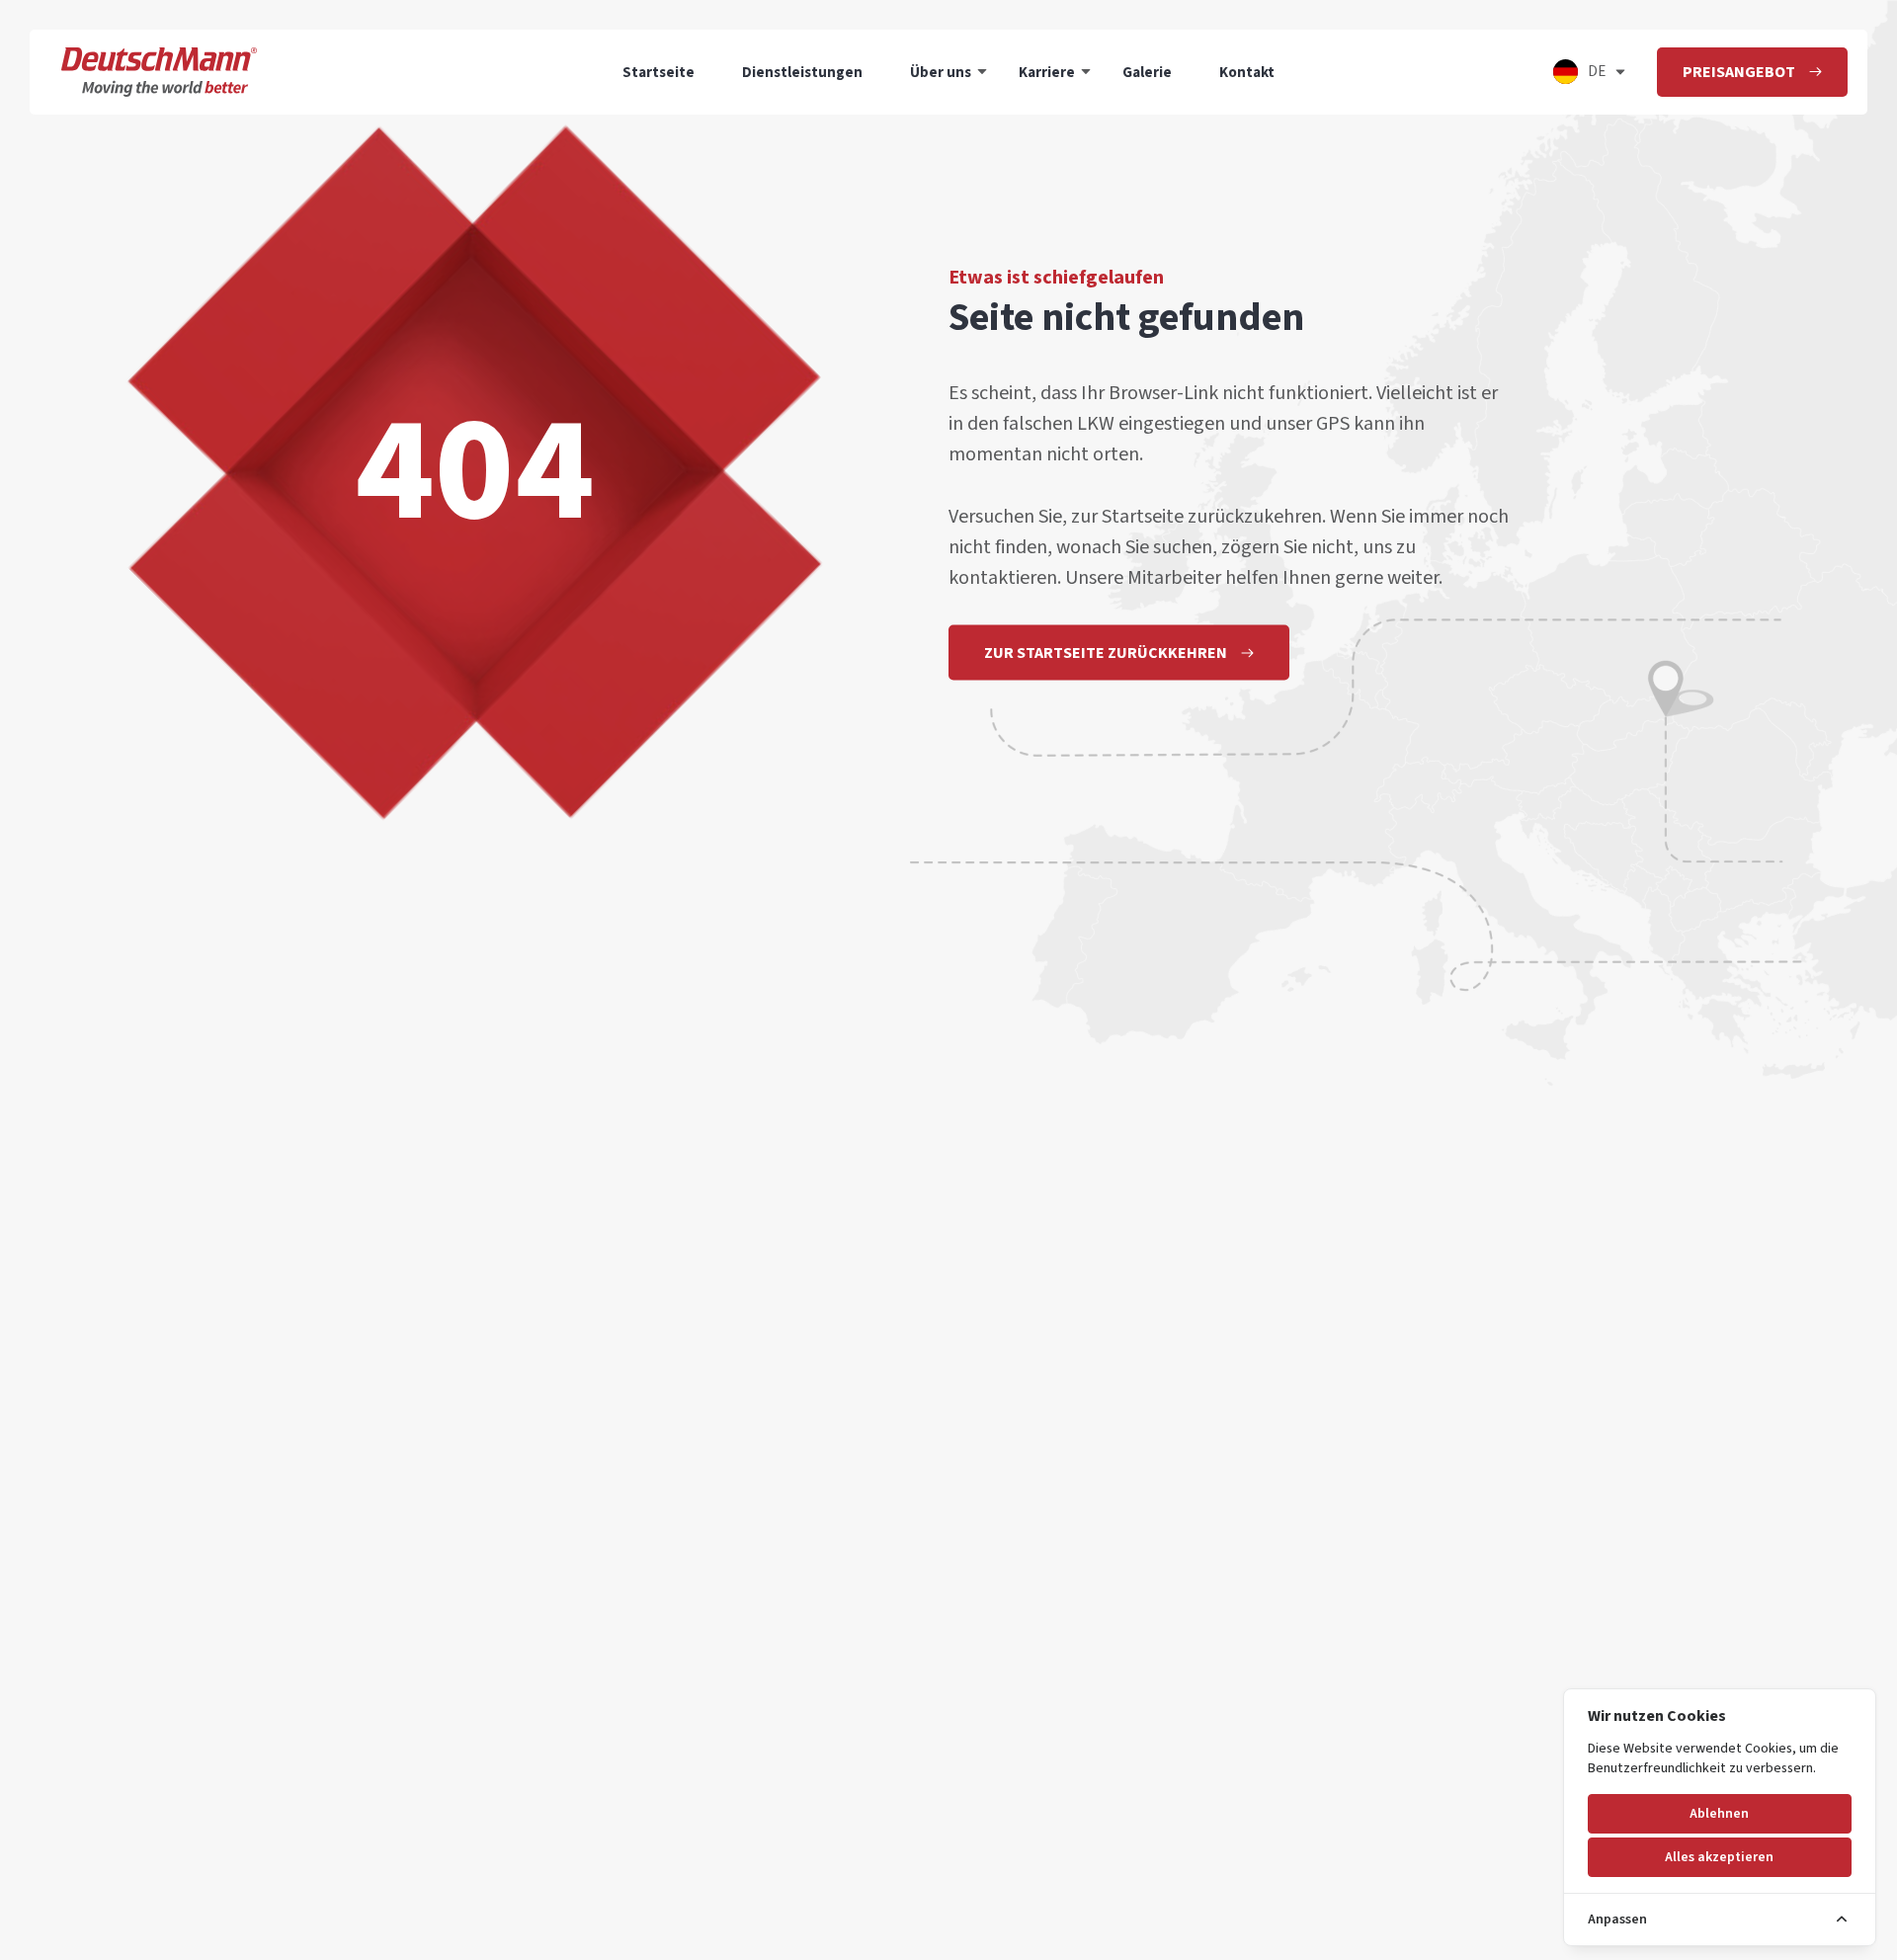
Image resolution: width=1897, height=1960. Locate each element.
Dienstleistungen (802, 72)
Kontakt (1247, 72)
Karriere (1047, 72)
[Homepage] (159, 72)
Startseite (659, 72)
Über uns (941, 72)
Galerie (1147, 72)
